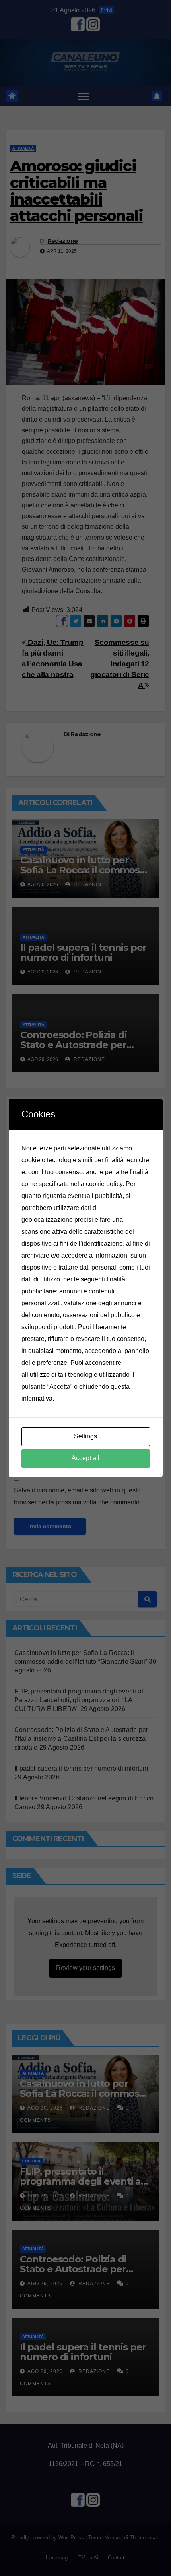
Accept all (85, 1458)
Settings (85, 1436)
